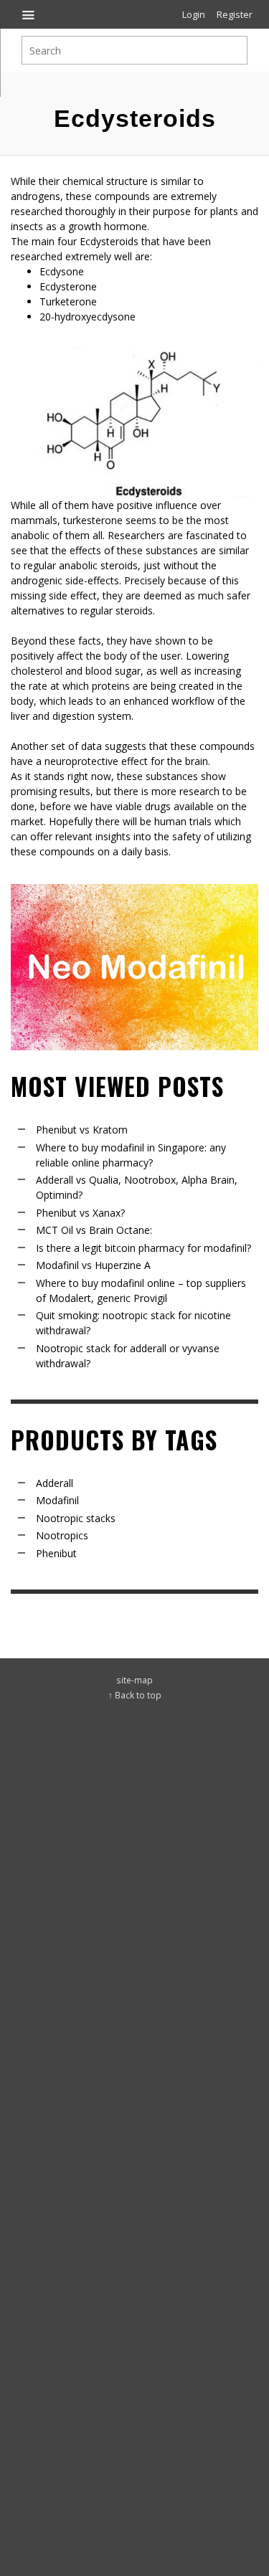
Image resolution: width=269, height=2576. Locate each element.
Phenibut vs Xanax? (80, 1213)
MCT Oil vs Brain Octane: (94, 1230)
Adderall (55, 1483)
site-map (134, 1680)
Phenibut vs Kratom (82, 1130)
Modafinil (57, 1500)
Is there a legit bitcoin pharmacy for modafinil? (143, 1248)
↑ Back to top (135, 1695)
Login (194, 14)
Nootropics (62, 1535)
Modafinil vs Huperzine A (93, 1265)
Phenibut (56, 1553)
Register (235, 14)
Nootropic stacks (76, 1518)
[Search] (29, 14)
